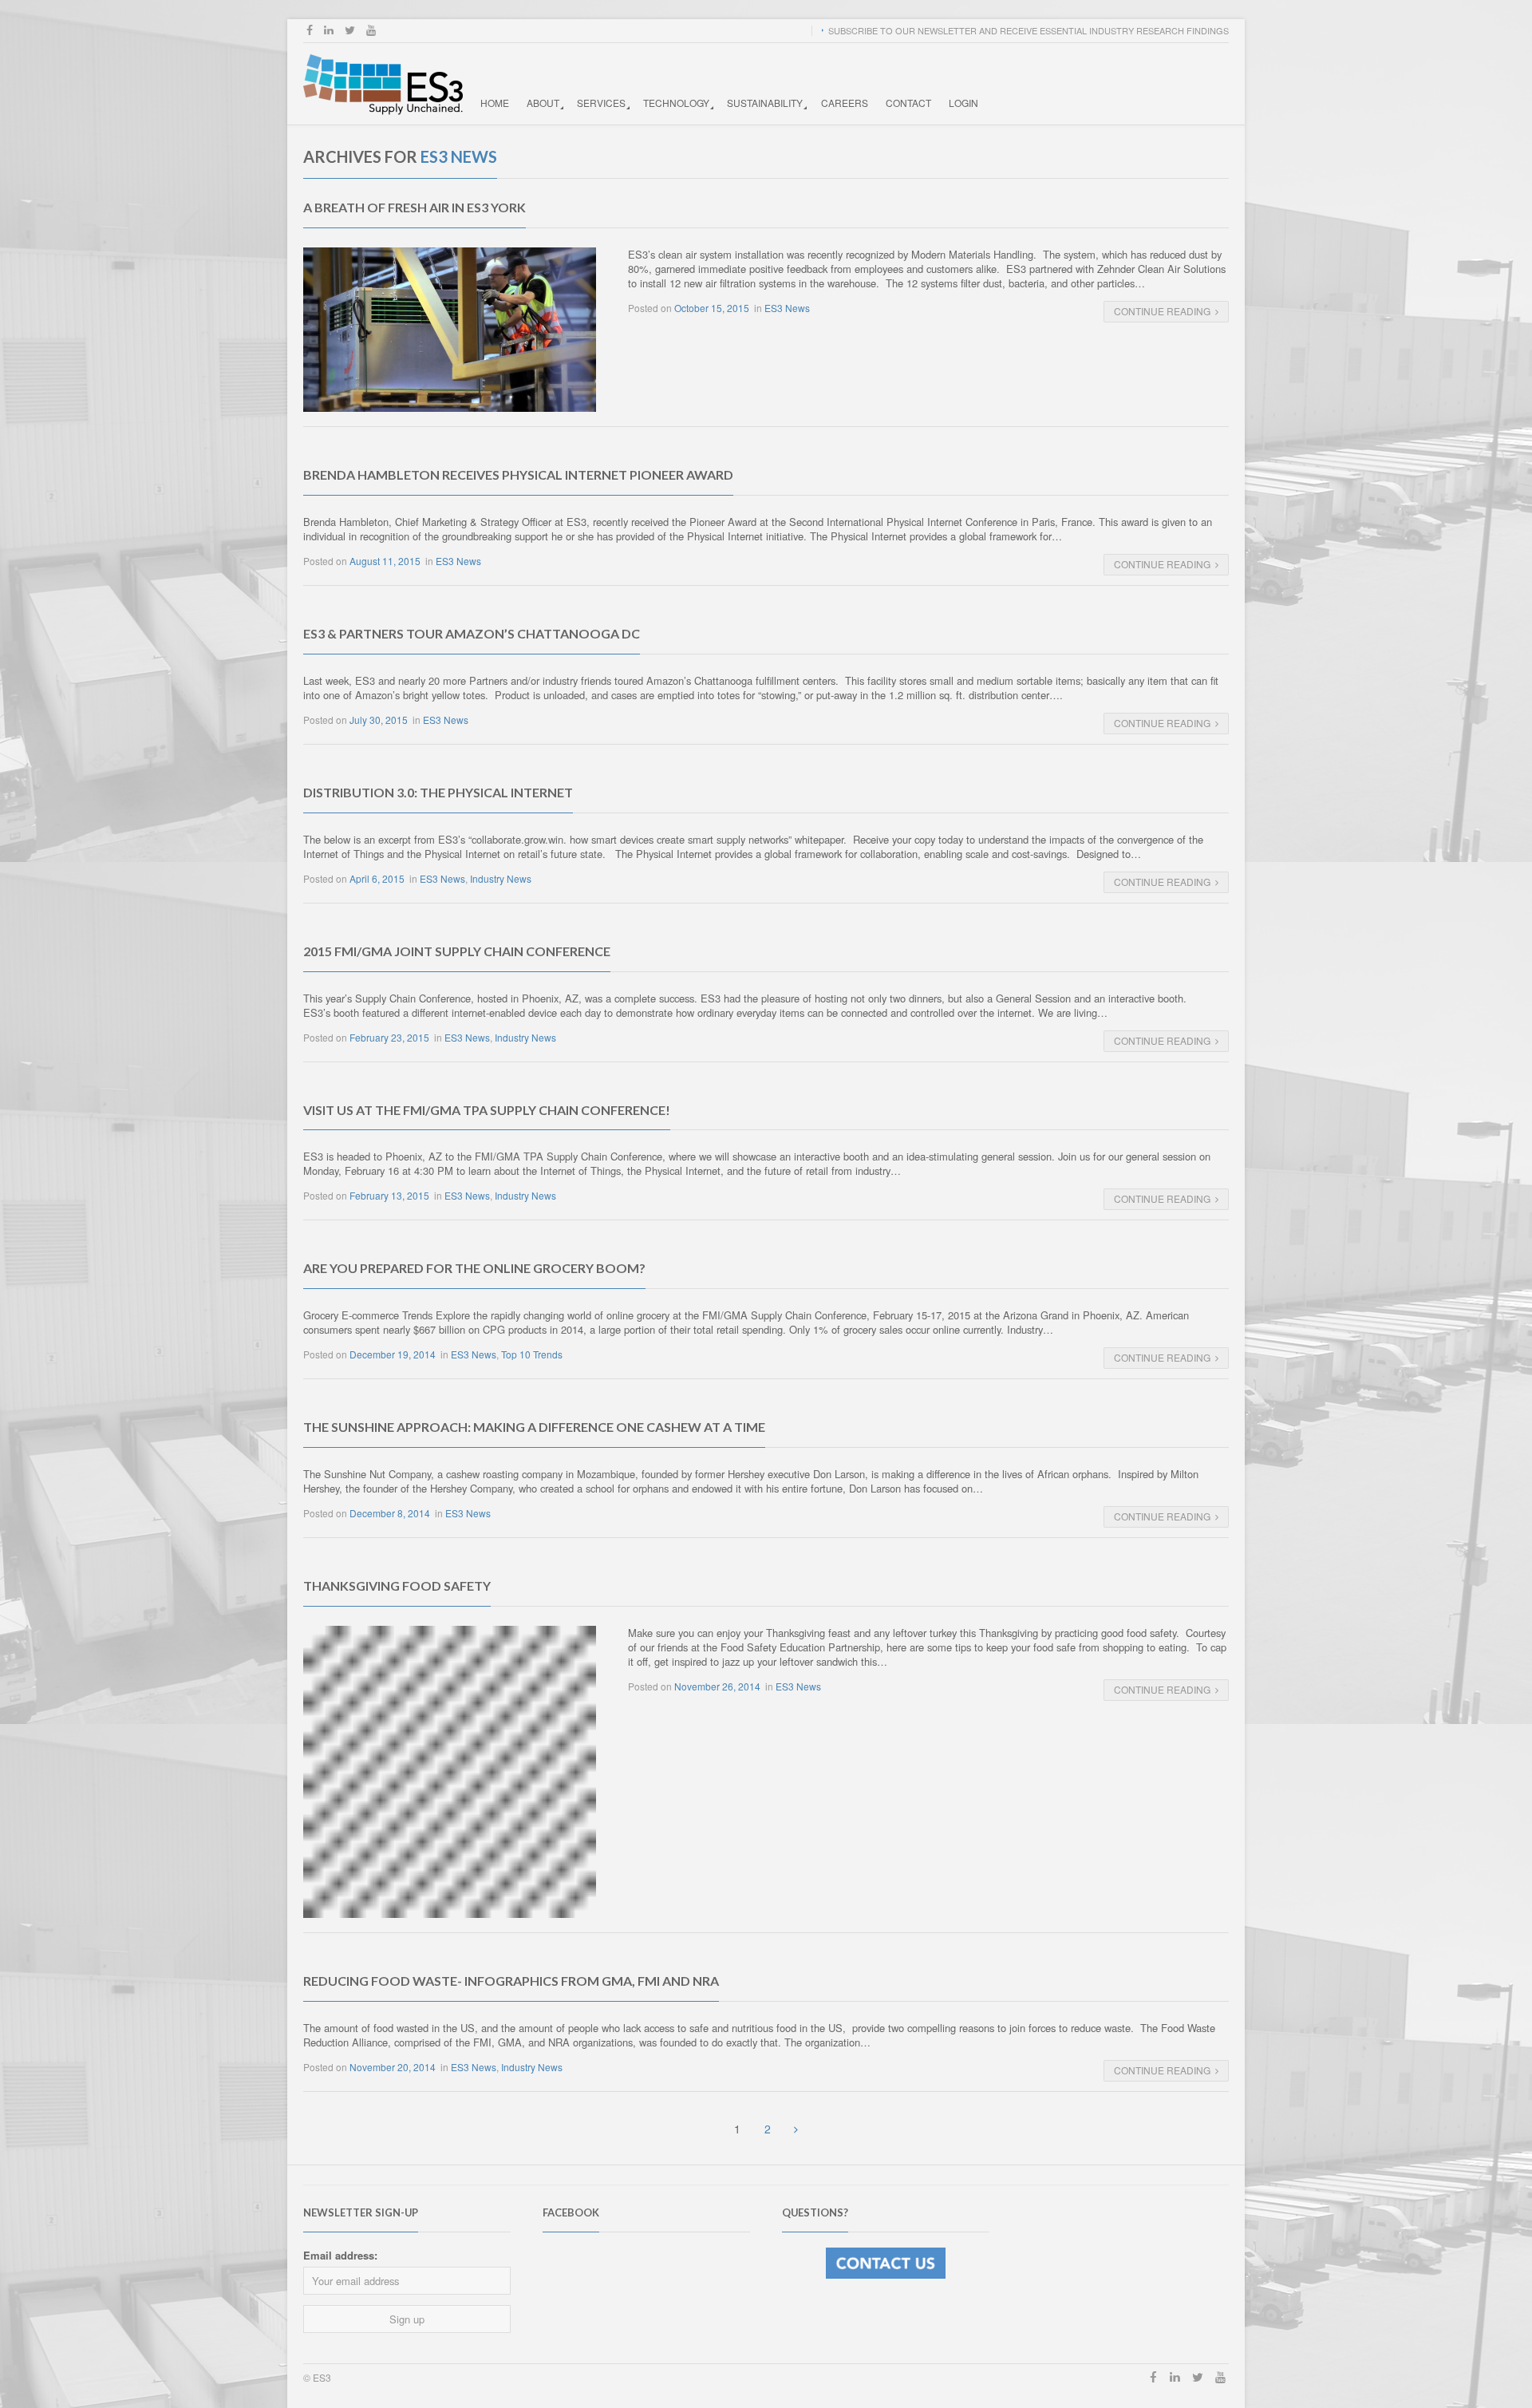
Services (601, 103)
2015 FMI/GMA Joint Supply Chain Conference (457, 951)
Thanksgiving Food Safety (397, 1586)
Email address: (340, 2255)
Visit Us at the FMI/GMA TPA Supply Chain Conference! (487, 1110)
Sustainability (765, 103)
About (543, 103)
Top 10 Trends (532, 1354)
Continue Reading (1162, 311)
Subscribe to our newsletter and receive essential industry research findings (1029, 30)
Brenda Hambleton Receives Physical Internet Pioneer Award (518, 474)
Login (963, 103)
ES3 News (787, 308)
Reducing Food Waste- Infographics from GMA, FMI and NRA (511, 1981)
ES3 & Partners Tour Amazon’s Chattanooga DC (472, 633)
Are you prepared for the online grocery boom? (474, 1268)
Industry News (501, 878)
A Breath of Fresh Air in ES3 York (415, 207)
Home (495, 103)
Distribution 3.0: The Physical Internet (438, 792)
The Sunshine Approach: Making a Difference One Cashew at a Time (534, 1427)
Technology (676, 103)
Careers (845, 103)
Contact (908, 103)
